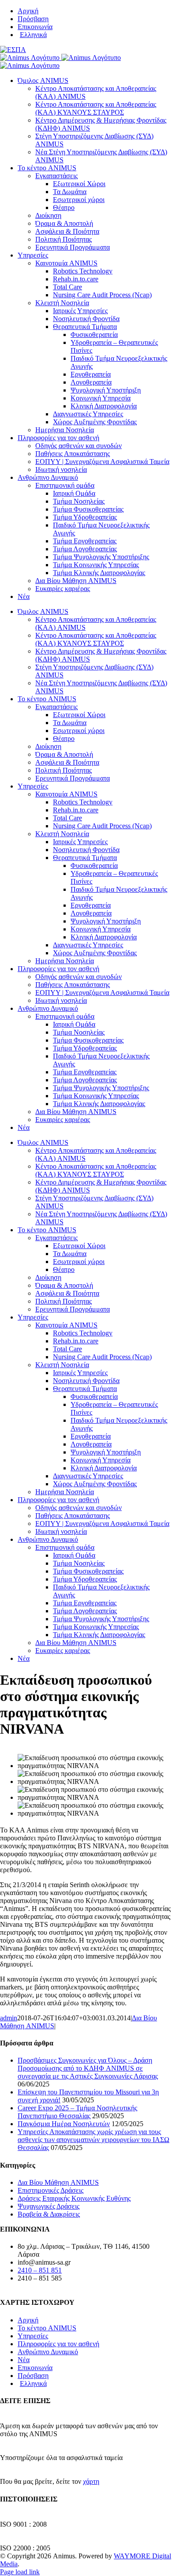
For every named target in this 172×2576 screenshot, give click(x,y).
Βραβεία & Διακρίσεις (49, 2214)
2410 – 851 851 (40, 2270)
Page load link (20, 2572)
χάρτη (91, 2481)
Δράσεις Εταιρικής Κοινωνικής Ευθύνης (74, 2198)
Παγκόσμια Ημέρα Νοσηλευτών (64, 2124)
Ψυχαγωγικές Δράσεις (49, 2206)
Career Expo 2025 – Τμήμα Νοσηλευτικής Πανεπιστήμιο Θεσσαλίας (77, 2112)
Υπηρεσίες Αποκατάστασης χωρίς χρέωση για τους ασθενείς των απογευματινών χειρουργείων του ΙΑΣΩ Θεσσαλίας (93, 2140)
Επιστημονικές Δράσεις (50, 2190)
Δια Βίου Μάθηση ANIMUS (58, 2182)
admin (9, 2018)
